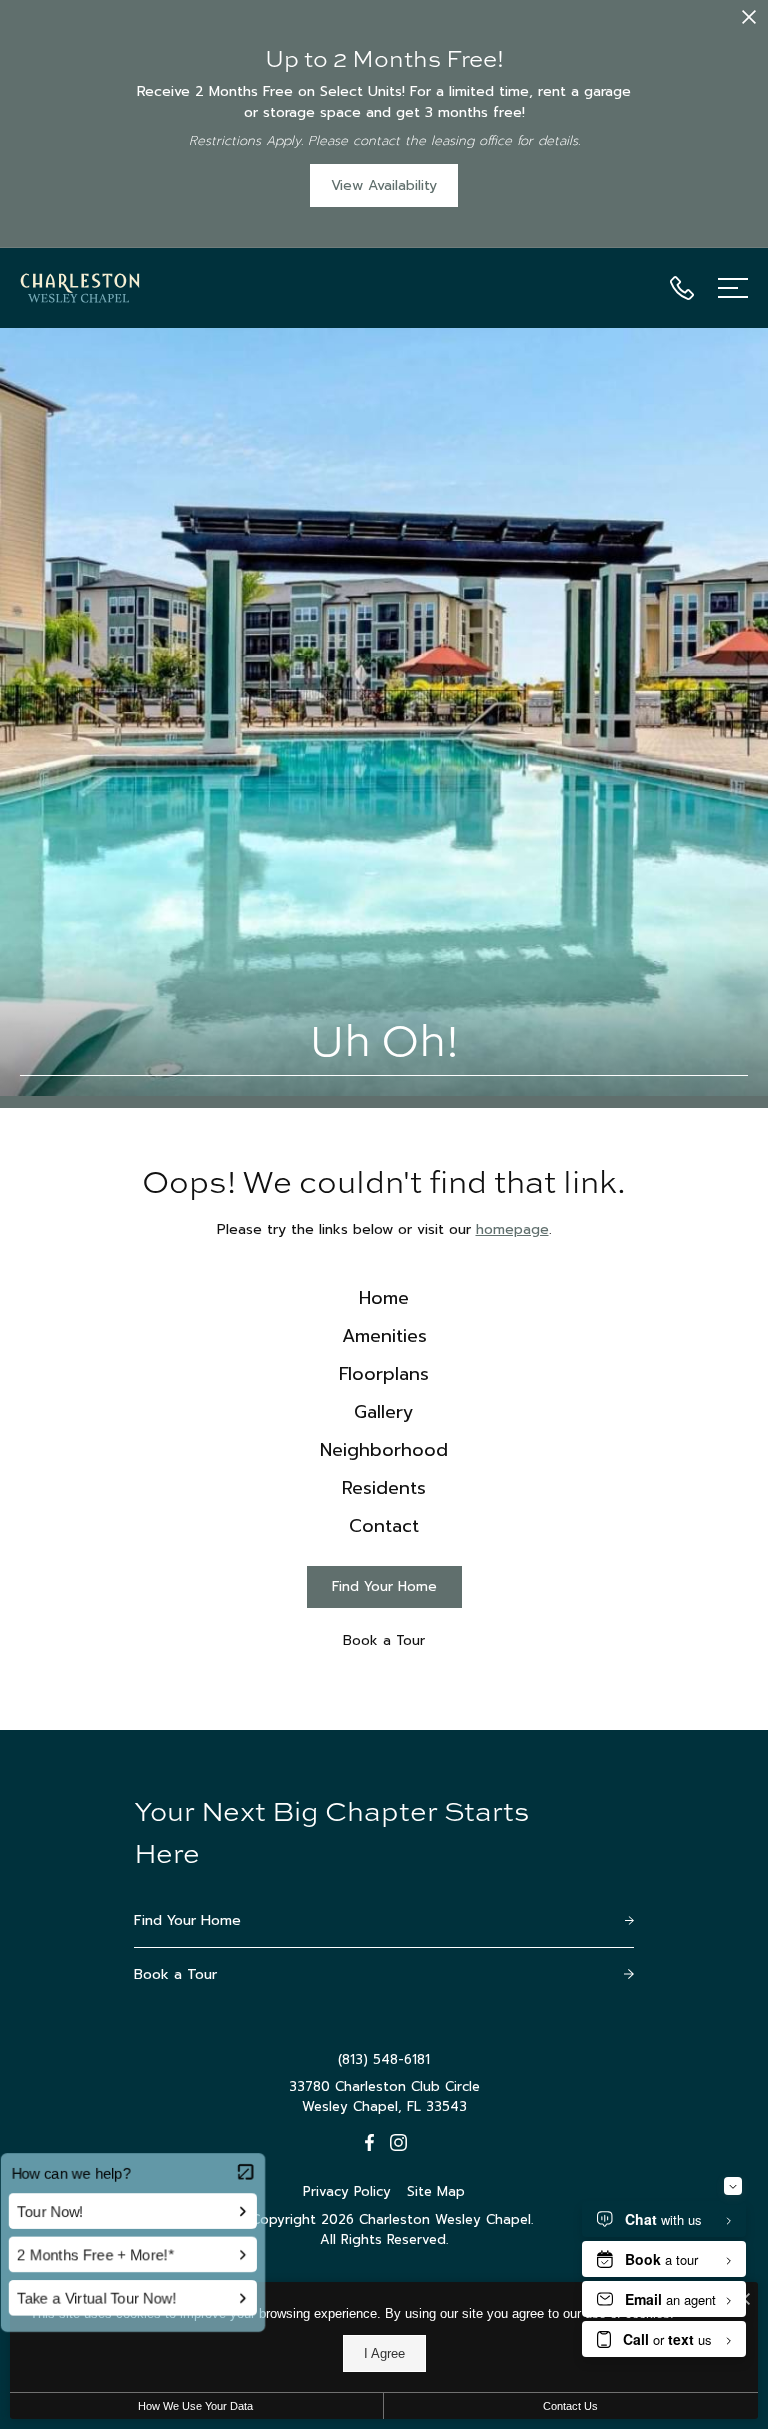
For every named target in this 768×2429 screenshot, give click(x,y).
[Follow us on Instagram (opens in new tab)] (398, 2142)
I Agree (384, 2353)
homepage (512, 1229)
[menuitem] (384, 1299)
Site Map (436, 2191)
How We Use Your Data (195, 2406)
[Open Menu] (733, 288)
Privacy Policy (347, 2191)
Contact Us (570, 2406)
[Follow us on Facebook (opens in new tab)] (369, 2142)
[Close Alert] (749, 20)
